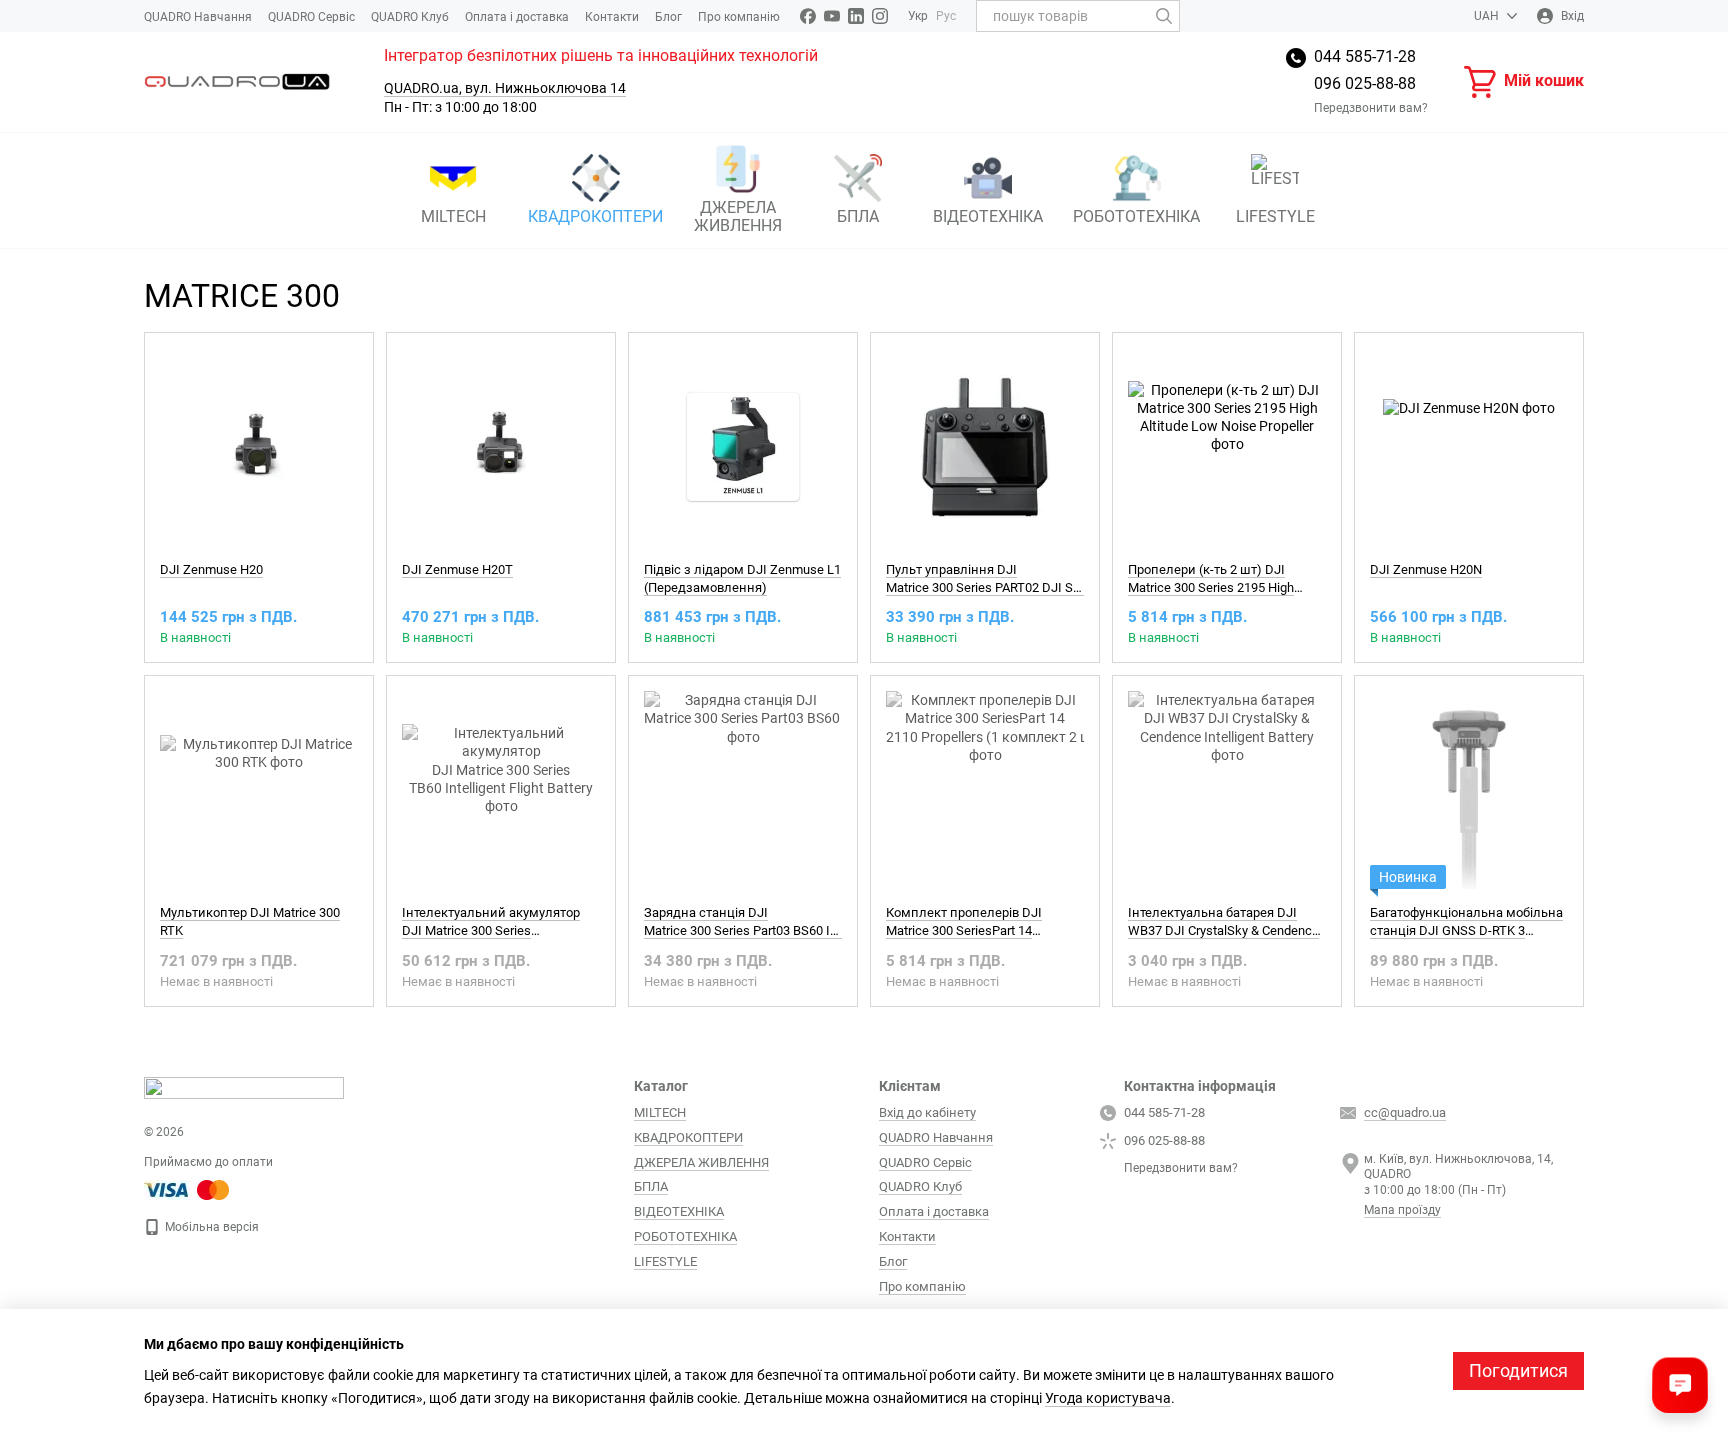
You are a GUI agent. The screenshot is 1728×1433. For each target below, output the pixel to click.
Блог (668, 17)
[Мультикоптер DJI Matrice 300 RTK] (259, 790)
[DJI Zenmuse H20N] (1469, 447)
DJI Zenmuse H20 (211, 569)
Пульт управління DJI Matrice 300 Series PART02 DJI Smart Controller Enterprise (1051, 578)
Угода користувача (1108, 1398)
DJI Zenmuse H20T (457, 569)
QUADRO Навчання (198, 17)
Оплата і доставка (517, 17)
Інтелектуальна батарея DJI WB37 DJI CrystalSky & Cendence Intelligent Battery (1223, 930)
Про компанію (739, 17)
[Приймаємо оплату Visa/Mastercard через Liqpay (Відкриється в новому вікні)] (188, 1189)
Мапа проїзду (1402, 1210)
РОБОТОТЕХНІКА (1136, 216)
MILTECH (453, 216)
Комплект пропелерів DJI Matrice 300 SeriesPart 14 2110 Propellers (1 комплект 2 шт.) (987, 930)
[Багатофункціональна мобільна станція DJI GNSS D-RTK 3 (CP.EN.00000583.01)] (1469, 790)
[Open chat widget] (1680, 1385)
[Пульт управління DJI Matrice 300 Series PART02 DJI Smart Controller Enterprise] (985, 447)
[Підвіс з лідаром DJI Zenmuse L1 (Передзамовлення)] (743, 447)
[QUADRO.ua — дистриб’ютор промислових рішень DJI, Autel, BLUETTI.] (244, 1087)
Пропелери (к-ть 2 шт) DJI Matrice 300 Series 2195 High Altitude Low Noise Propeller (1211, 587)
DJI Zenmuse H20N (1426, 569)
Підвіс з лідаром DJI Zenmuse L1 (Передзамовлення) (742, 578)
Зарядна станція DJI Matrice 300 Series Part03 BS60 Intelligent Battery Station (806, 921)
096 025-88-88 (1365, 83)
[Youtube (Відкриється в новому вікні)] (832, 16)
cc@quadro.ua (1405, 1112)
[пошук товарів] (1164, 16)
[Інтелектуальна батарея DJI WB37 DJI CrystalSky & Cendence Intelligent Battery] (1227, 790)
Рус (946, 16)
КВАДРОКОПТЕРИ (595, 216)
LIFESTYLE (1275, 216)
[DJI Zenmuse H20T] (501, 447)
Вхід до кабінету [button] (927, 1112)
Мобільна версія (210, 1227)
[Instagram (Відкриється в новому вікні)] (880, 16)
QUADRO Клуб (410, 17)
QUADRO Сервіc (311, 17)
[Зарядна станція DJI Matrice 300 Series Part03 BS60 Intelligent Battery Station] (743, 790)
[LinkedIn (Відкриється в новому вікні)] (856, 16)
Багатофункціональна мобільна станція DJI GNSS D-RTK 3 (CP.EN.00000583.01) (1466, 930)
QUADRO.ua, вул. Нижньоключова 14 (505, 88)
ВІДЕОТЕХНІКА (988, 216)
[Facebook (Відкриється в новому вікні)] (808, 16)
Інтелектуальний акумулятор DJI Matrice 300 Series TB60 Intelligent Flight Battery (491, 930)
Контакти (612, 17)
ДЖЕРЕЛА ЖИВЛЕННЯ (738, 216)
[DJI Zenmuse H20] (259, 447)
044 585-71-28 (1365, 56)
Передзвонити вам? (1371, 108)
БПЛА (858, 216)
